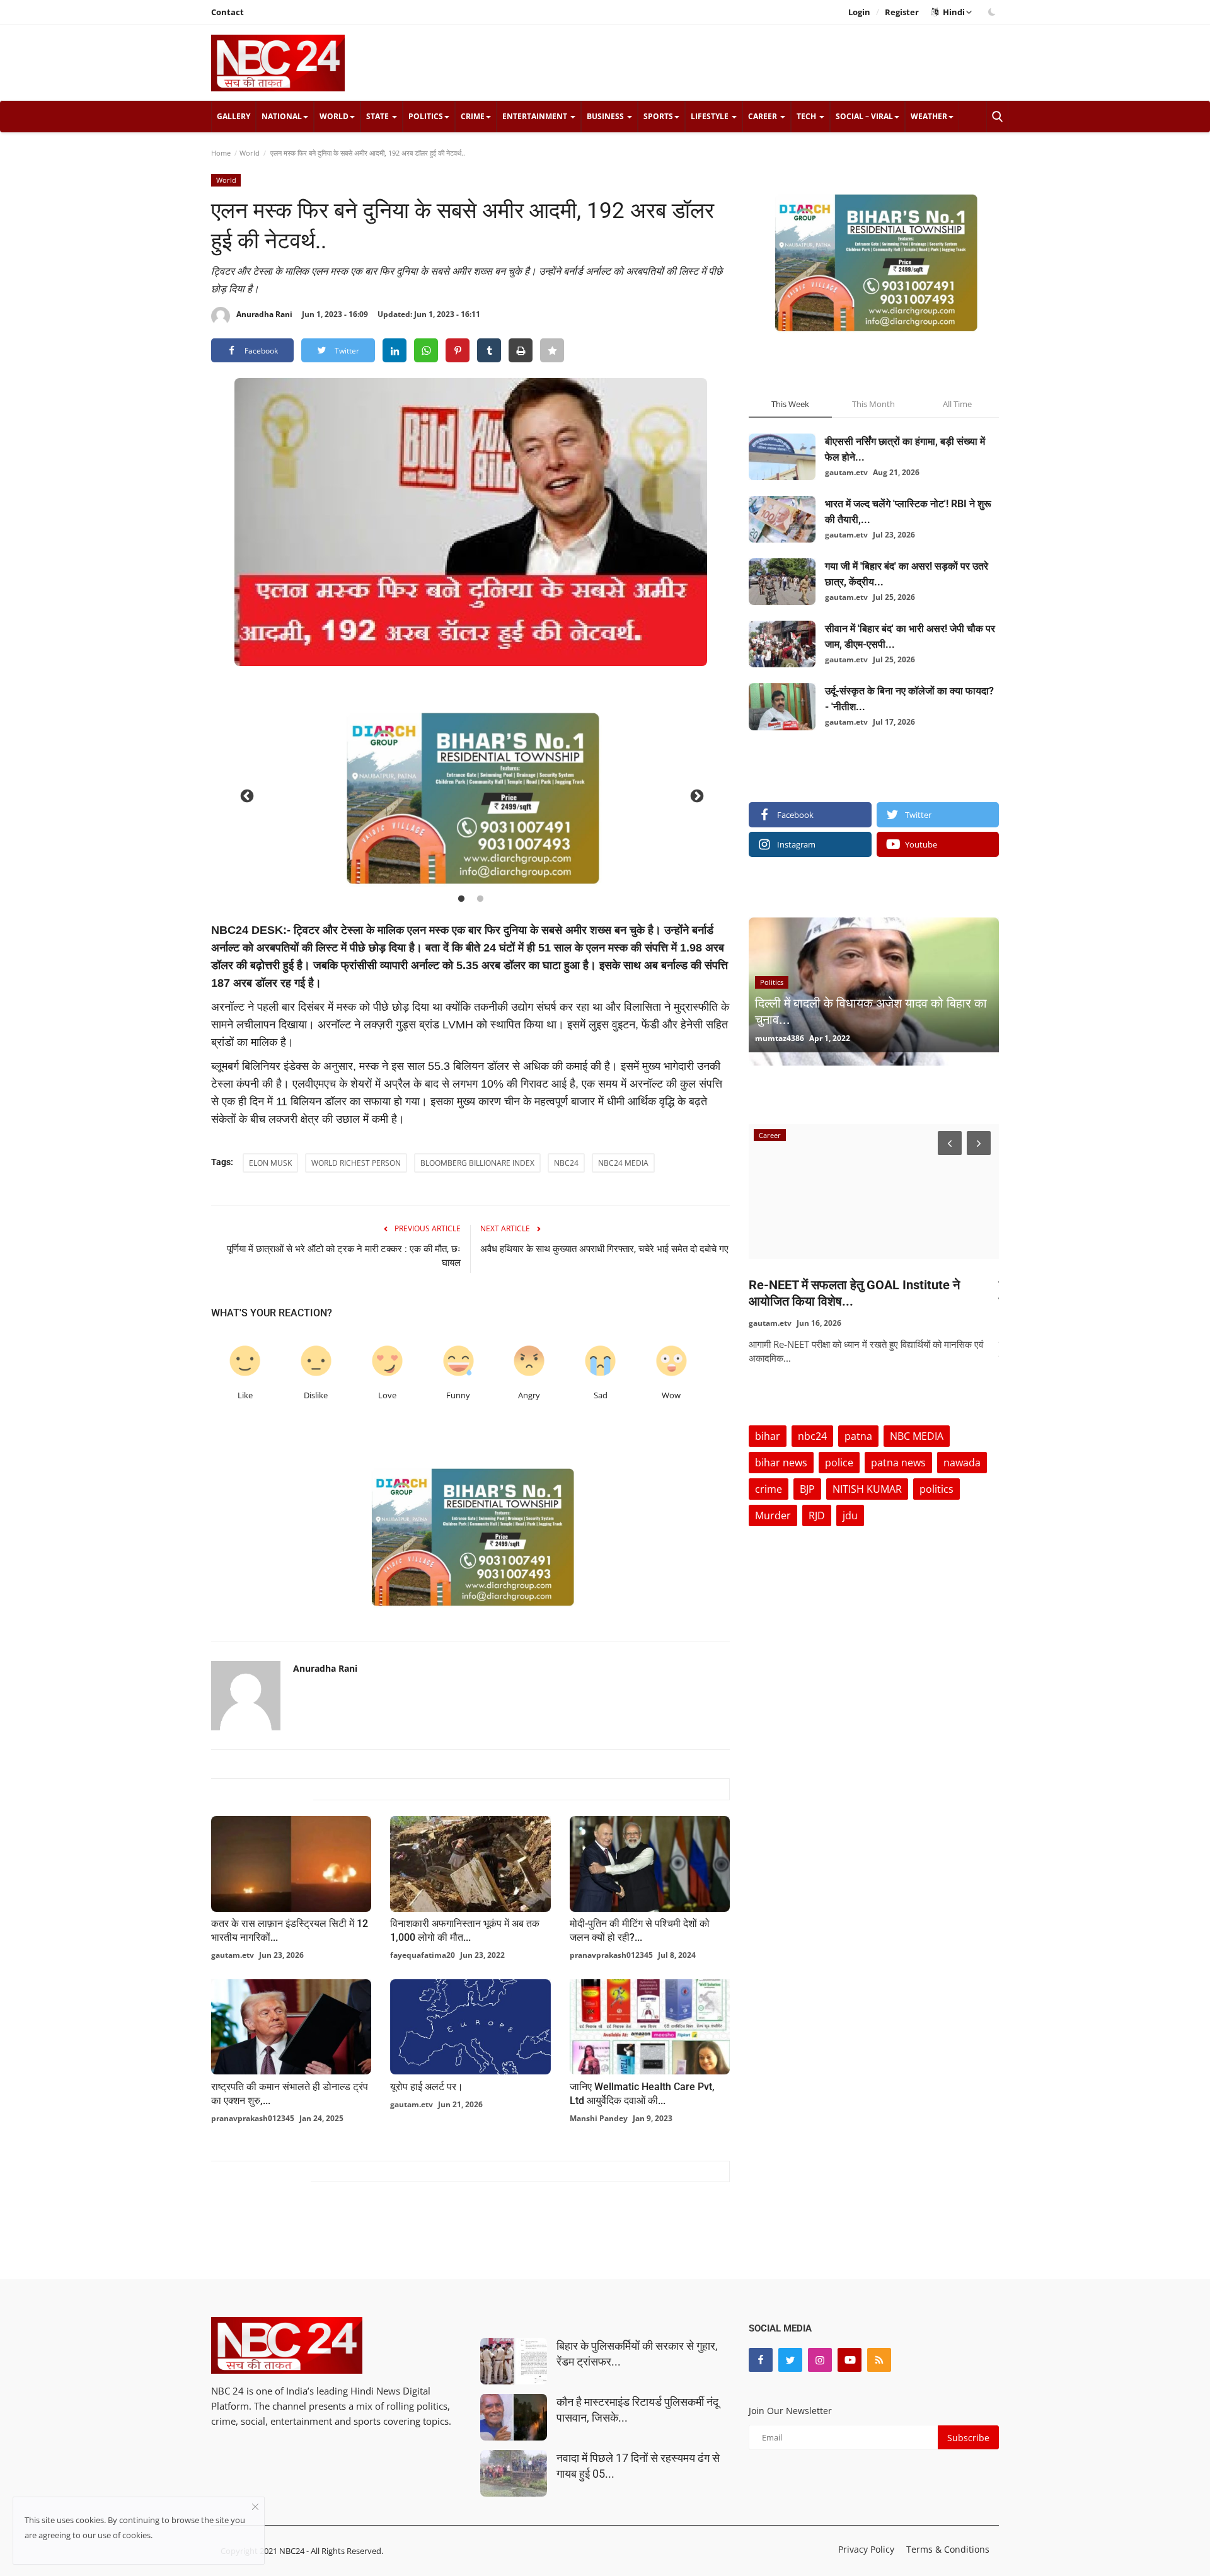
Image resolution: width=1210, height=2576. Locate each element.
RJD (817, 1515)
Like (245, 1395)
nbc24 (812, 1436)
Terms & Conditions (948, 2549)
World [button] (334, 116)
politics (936, 1489)
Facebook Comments (261, 2169)
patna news (898, 1463)
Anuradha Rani (264, 314)
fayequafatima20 (423, 1955)
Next (696, 795)
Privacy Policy (866, 2549)
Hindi (952, 12)
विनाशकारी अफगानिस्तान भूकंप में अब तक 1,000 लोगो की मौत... (465, 1930)
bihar (768, 1436)
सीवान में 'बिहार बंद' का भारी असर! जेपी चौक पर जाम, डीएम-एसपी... (910, 636)
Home (221, 153)
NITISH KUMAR (867, 1489)
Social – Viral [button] (864, 116)
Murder (773, 1515)
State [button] (378, 116)
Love (387, 1395)
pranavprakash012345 (611, 1955)
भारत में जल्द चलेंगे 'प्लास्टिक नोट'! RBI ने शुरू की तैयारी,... (908, 512)
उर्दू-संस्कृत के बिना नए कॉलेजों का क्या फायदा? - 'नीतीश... (909, 699)
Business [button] (606, 116)
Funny (458, 1395)
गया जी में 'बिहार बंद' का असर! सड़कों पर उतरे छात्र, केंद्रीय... (907, 574)
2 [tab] (480, 899)
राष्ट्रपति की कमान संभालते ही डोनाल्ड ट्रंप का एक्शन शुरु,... (290, 2094)
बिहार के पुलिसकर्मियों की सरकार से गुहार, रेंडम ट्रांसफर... (637, 2354)
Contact (228, 12)
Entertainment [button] (536, 116)
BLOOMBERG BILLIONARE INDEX (477, 1163)
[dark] (992, 12)
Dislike (316, 1395)
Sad (601, 1395)
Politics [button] (426, 116)
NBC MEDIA (917, 1436)
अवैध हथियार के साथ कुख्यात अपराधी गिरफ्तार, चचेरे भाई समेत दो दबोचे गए (604, 1249)
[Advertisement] (769, 62)
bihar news (781, 1463)
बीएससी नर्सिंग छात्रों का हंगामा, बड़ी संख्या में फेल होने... (905, 449)
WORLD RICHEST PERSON (356, 1163)
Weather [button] (929, 116)
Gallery (233, 116)
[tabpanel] (471, 795)
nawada (962, 1463)
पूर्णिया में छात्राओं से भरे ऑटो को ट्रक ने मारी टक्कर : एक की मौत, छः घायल (344, 1256)
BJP (807, 1489)
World (250, 153)
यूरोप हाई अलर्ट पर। (427, 2087)
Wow (671, 1395)
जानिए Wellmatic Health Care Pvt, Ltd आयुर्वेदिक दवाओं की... (642, 2094)
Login (859, 12)
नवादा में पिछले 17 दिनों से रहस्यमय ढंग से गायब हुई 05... (638, 2466)
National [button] (282, 116)
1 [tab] (461, 899)
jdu (850, 1515)
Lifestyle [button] (711, 116)
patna (858, 1436)
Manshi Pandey (599, 2118)
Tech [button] (807, 116)
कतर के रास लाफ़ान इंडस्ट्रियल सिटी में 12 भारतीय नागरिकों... (290, 1930)
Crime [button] (473, 116)
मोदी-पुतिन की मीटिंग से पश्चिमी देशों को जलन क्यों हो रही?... (640, 1930)
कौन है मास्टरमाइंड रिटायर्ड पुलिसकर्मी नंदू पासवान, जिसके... (637, 2410)
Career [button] (763, 116)
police (839, 1463)
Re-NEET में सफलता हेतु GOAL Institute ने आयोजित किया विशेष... (854, 1293)
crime (769, 1489)
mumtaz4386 (780, 1038)
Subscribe (968, 2438)
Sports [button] (658, 116)
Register (902, 12)
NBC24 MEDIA (623, 1163)
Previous (246, 795)
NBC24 (566, 1163)
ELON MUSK (270, 1163)
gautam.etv (233, 1955)
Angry (529, 1395)
